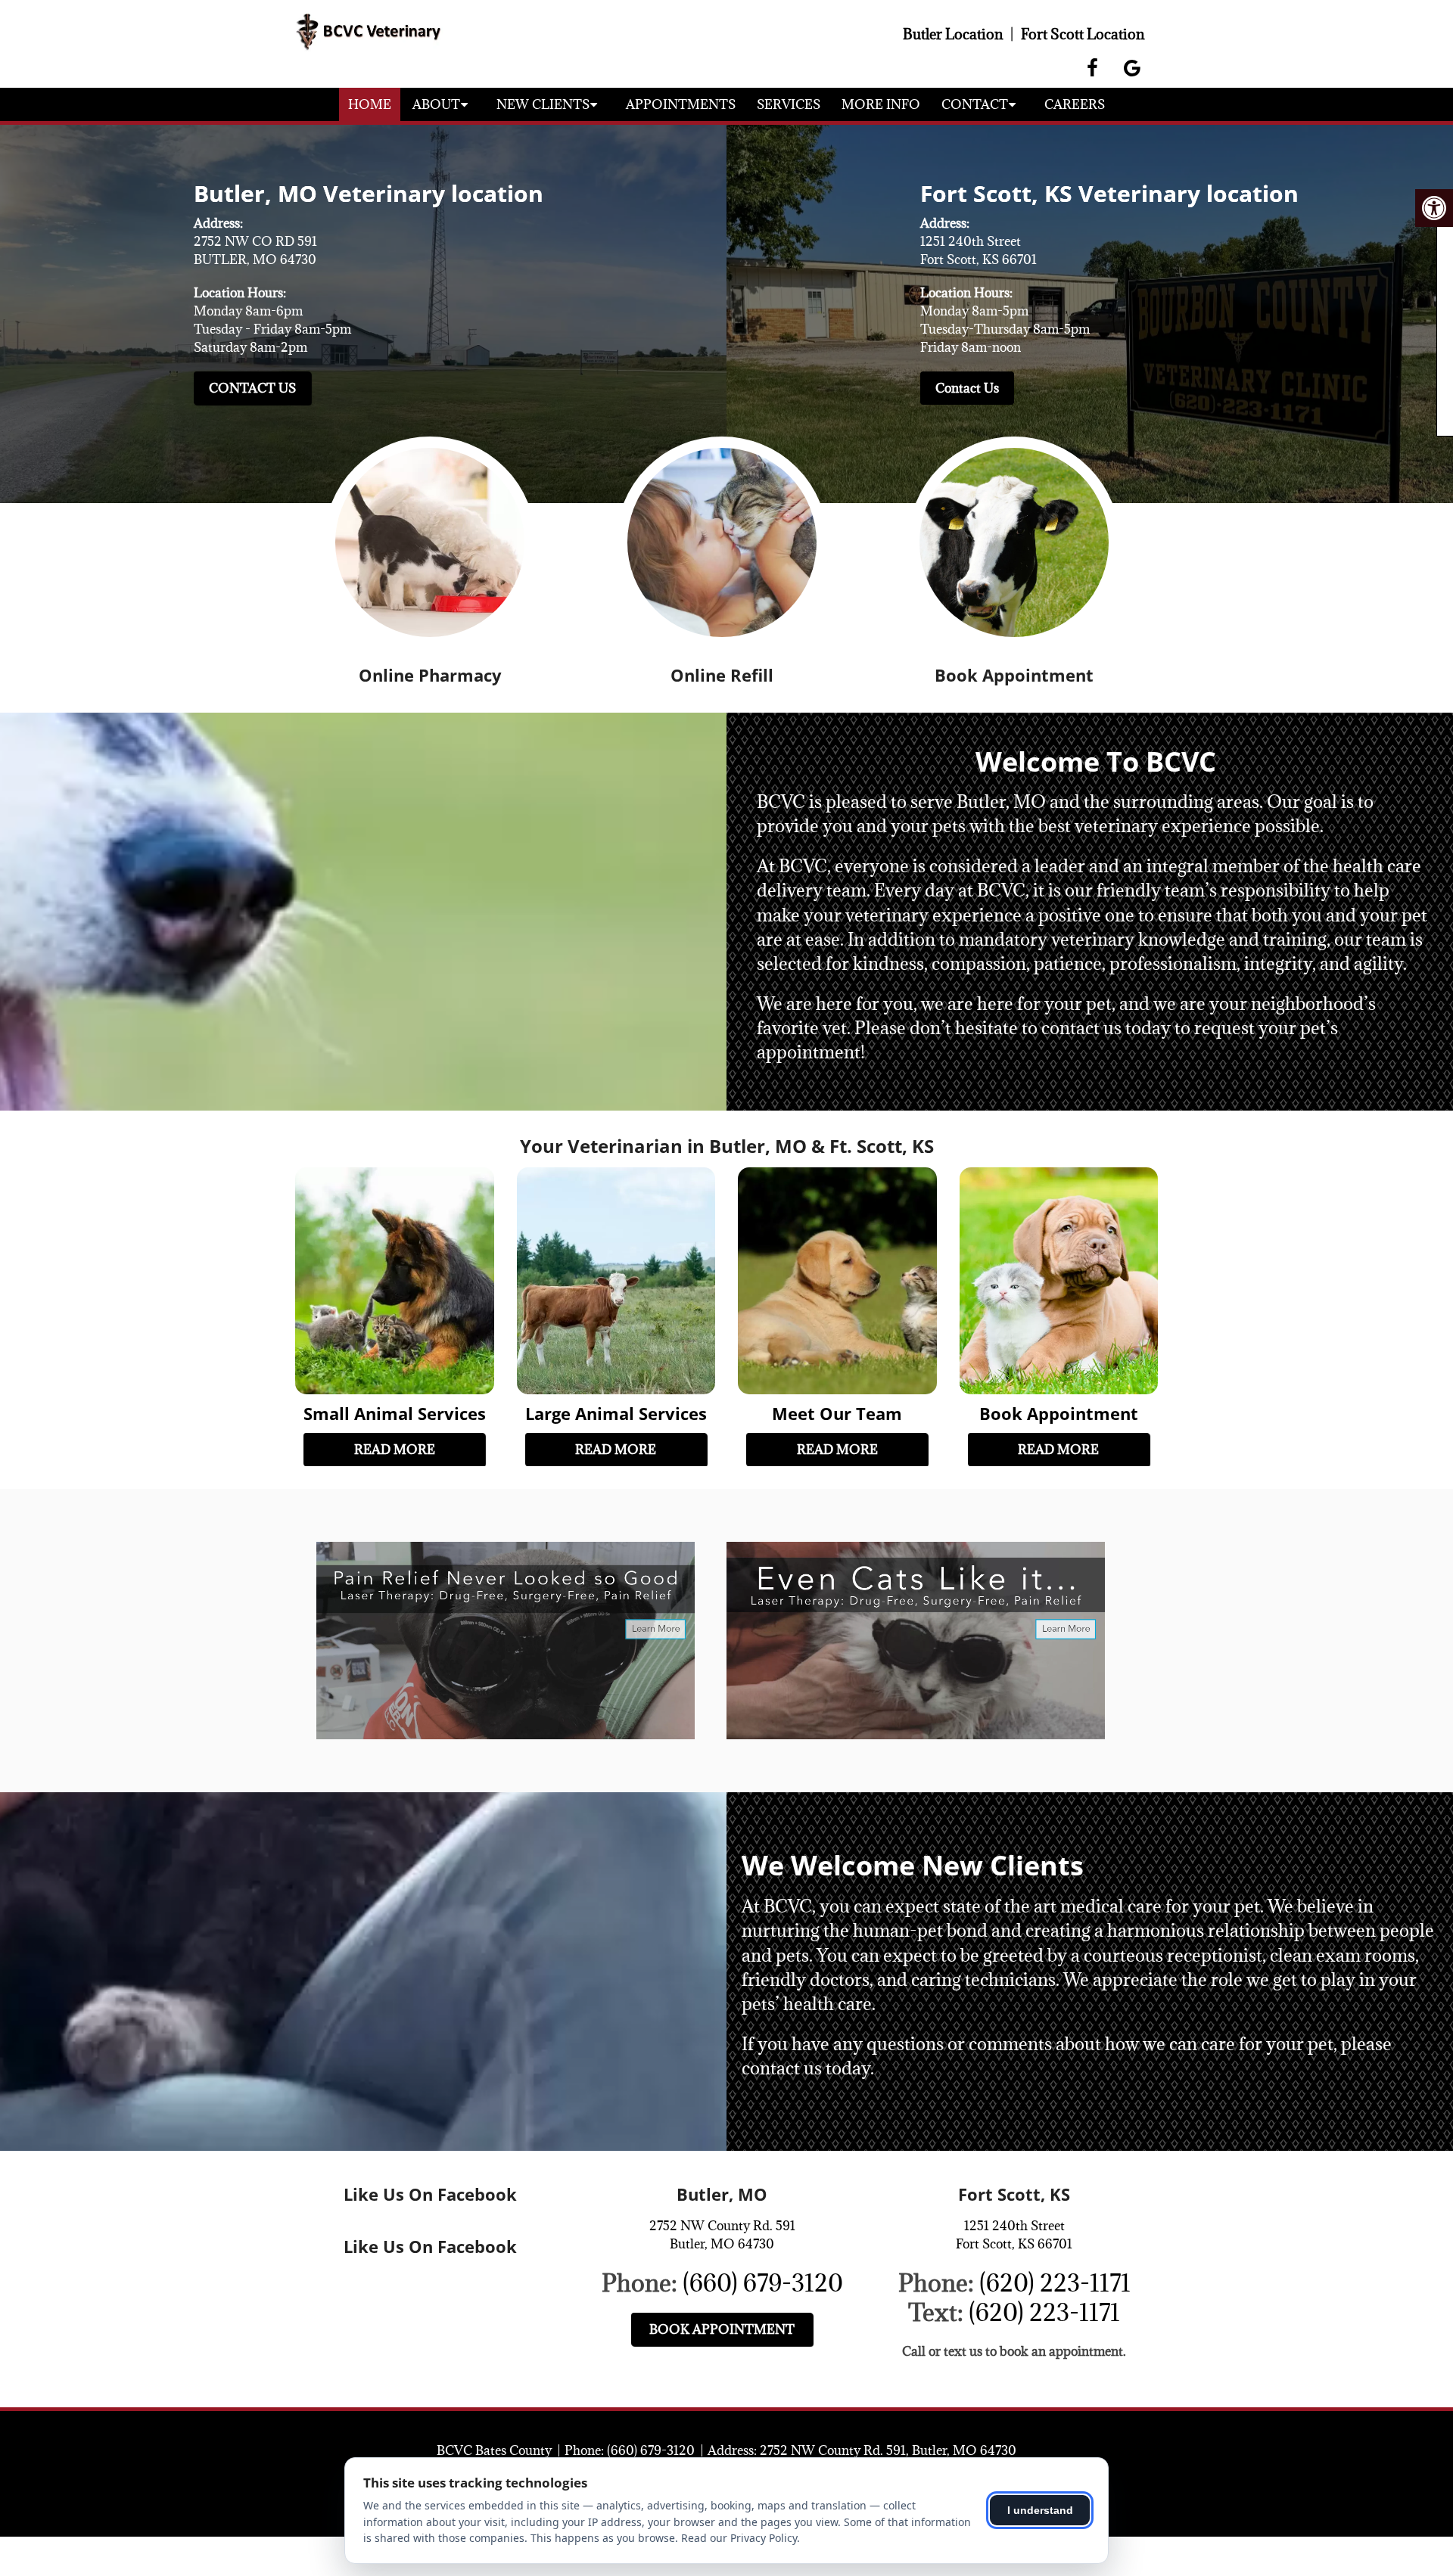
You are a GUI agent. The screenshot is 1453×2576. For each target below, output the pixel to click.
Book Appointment (722, 2329)
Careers (1075, 104)
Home (370, 104)
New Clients (543, 104)
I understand (1040, 2510)
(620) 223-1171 (1055, 2283)
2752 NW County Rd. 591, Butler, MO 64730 (888, 2450)
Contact (975, 104)
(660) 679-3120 (763, 2283)
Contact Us (252, 388)
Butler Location (953, 34)
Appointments (681, 104)
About (436, 104)
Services (789, 104)
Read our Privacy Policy (739, 2538)
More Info (881, 104)
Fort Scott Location (1083, 34)
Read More (395, 1450)
